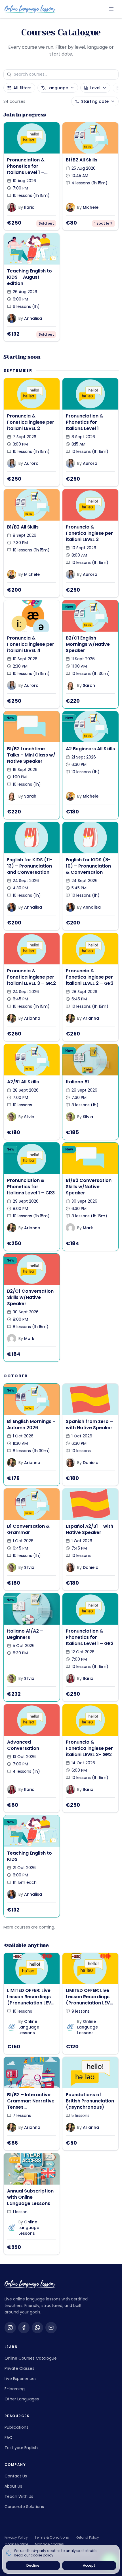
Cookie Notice (16, 2544)
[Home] (30, 9)
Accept (89, 2565)
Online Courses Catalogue (31, 2358)
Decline (33, 2565)
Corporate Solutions (24, 2507)
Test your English (21, 2448)
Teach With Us (19, 2496)
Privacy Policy (16, 2537)
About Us (13, 2486)
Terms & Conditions (52, 2537)
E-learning (15, 2389)
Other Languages (22, 2399)
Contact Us (16, 2476)
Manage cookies (49, 2544)
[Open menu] (111, 9)
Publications (16, 2427)
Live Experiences (21, 2379)
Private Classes (19, 2368)
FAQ (9, 2437)
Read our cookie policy (34, 2555)
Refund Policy (87, 2537)
